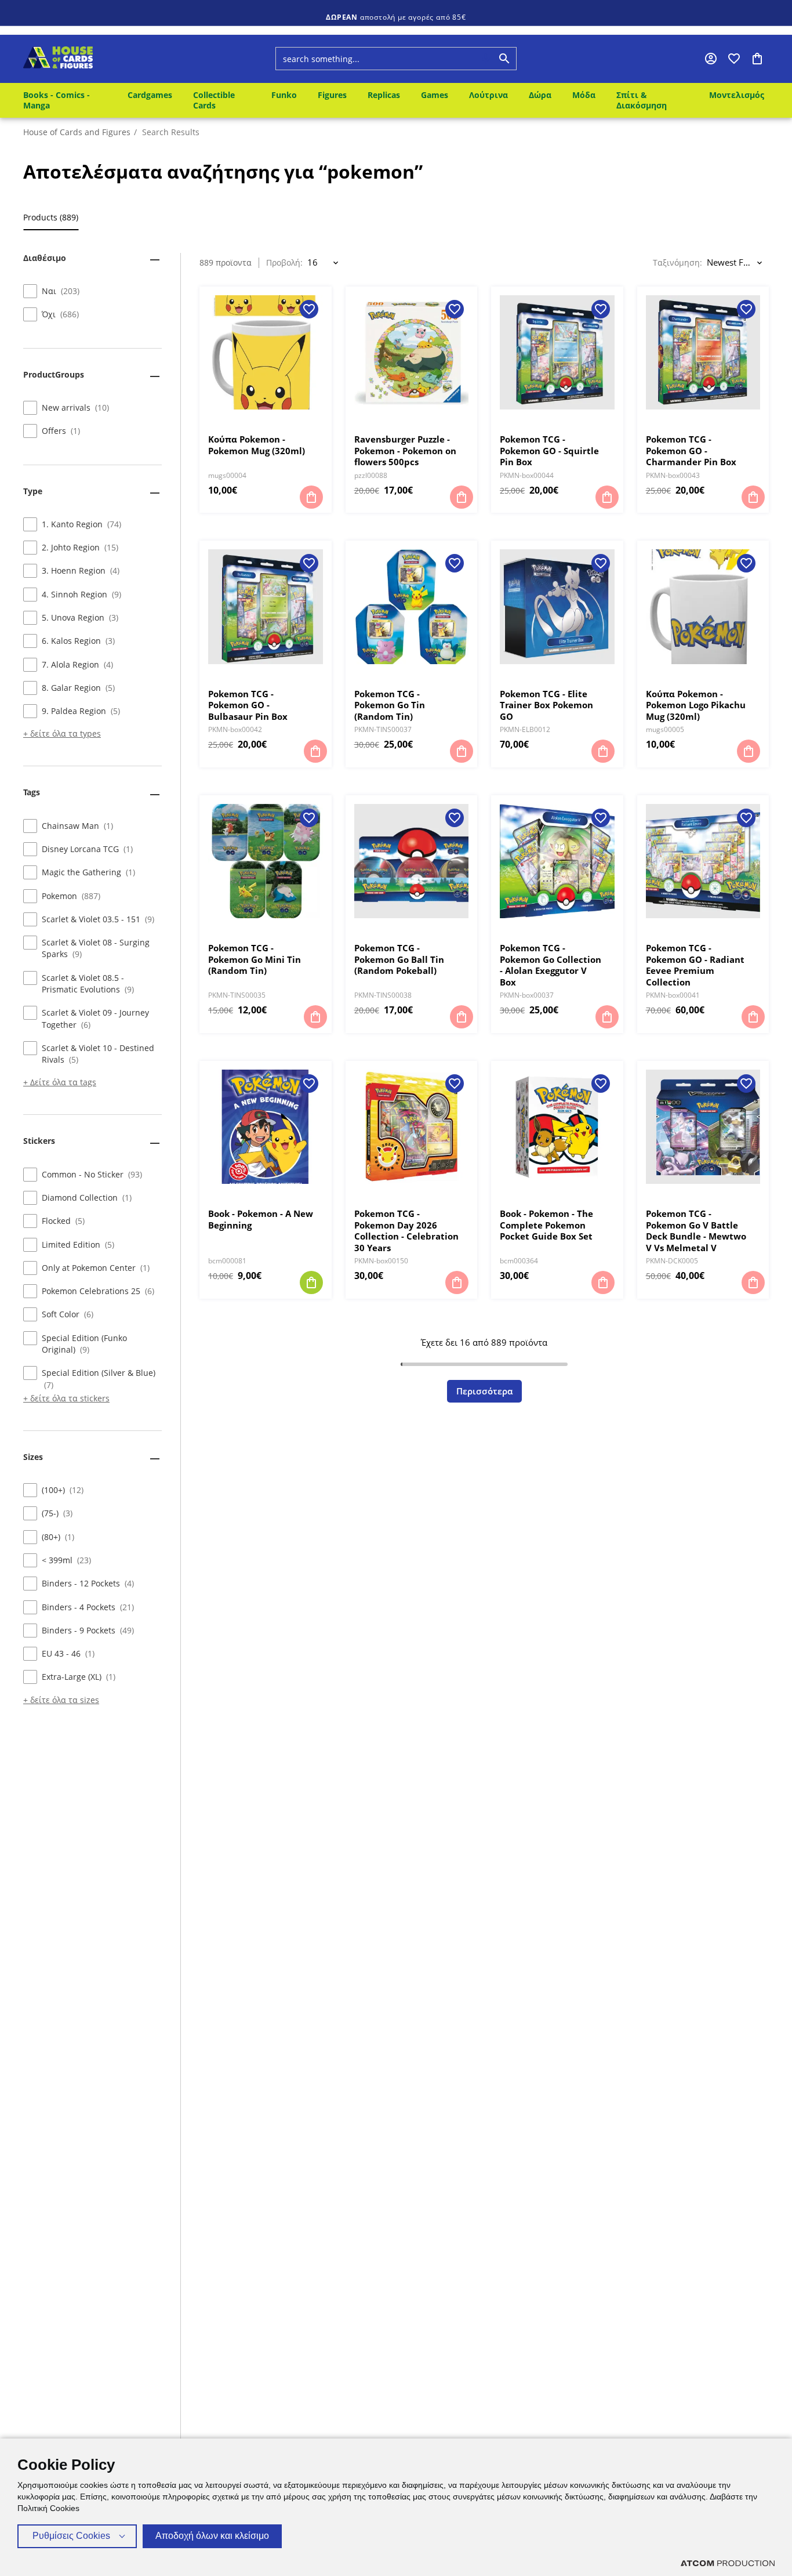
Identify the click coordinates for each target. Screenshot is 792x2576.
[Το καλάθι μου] (757, 59)
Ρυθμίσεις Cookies (71, 2536)
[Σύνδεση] (711, 59)
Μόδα (584, 95)
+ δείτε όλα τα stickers (66, 1398)
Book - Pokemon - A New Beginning (261, 1220)
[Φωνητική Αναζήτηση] (486, 59)
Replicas (384, 95)
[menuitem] (67, 100)
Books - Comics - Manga (57, 100)
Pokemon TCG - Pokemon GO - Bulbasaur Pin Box (248, 705)
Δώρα (540, 95)
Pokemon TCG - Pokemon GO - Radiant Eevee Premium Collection (695, 965)
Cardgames (150, 95)
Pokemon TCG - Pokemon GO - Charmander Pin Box (691, 451)
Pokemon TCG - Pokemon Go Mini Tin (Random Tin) (255, 959)
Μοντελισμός (737, 95)
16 (313, 262)
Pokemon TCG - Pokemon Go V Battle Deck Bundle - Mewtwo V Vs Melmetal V (696, 1231)
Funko (284, 95)
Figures (332, 95)
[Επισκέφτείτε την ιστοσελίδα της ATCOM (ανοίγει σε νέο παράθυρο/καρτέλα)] (728, 2563)
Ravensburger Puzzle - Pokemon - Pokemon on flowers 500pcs (405, 451)
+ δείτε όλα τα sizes (61, 1700)
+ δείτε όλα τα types (62, 734)
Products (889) (51, 218)
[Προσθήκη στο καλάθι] (311, 497)
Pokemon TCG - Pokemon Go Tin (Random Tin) (390, 705)
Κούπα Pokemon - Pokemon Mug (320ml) (257, 445)
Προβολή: (284, 263)
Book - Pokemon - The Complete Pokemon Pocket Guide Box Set (546, 1225)
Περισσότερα (484, 1391)
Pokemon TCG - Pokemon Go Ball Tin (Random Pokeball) (399, 959)
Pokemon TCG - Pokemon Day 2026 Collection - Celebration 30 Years (406, 1231)
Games (435, 95)
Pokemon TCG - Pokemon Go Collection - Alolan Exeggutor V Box (551, 965)
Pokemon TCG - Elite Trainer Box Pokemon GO (546, 705)
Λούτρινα (488, 95)
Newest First (731, 262)
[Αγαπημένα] (734, 59)
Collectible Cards (214, 100)
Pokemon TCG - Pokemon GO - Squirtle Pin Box (549, 451)
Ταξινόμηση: (677, 263)
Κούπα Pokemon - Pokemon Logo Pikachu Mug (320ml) (696, 705)
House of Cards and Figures (77, 132)
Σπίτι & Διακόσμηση (642, 100)
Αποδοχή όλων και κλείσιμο (212, 2536)
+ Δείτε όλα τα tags (60, 1083)
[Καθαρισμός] (464, 59)
